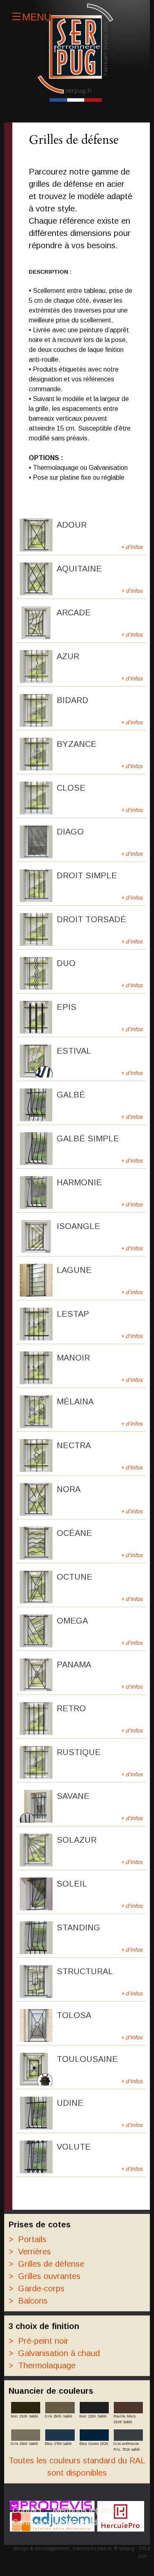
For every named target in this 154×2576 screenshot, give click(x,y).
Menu (37, 16)
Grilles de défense (46, 2264)
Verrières (30, 2252)
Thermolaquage (42, 2365)
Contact (27, 2510)
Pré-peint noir (39, 2341)
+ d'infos (132, 547)
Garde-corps (37, 2288)
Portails (28, 2239)
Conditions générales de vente (68, 2522)
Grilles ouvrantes (45, 2276)
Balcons (28, 2301)
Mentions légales (84, 2510)
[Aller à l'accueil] (77, 53)
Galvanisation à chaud (54, 2353)
